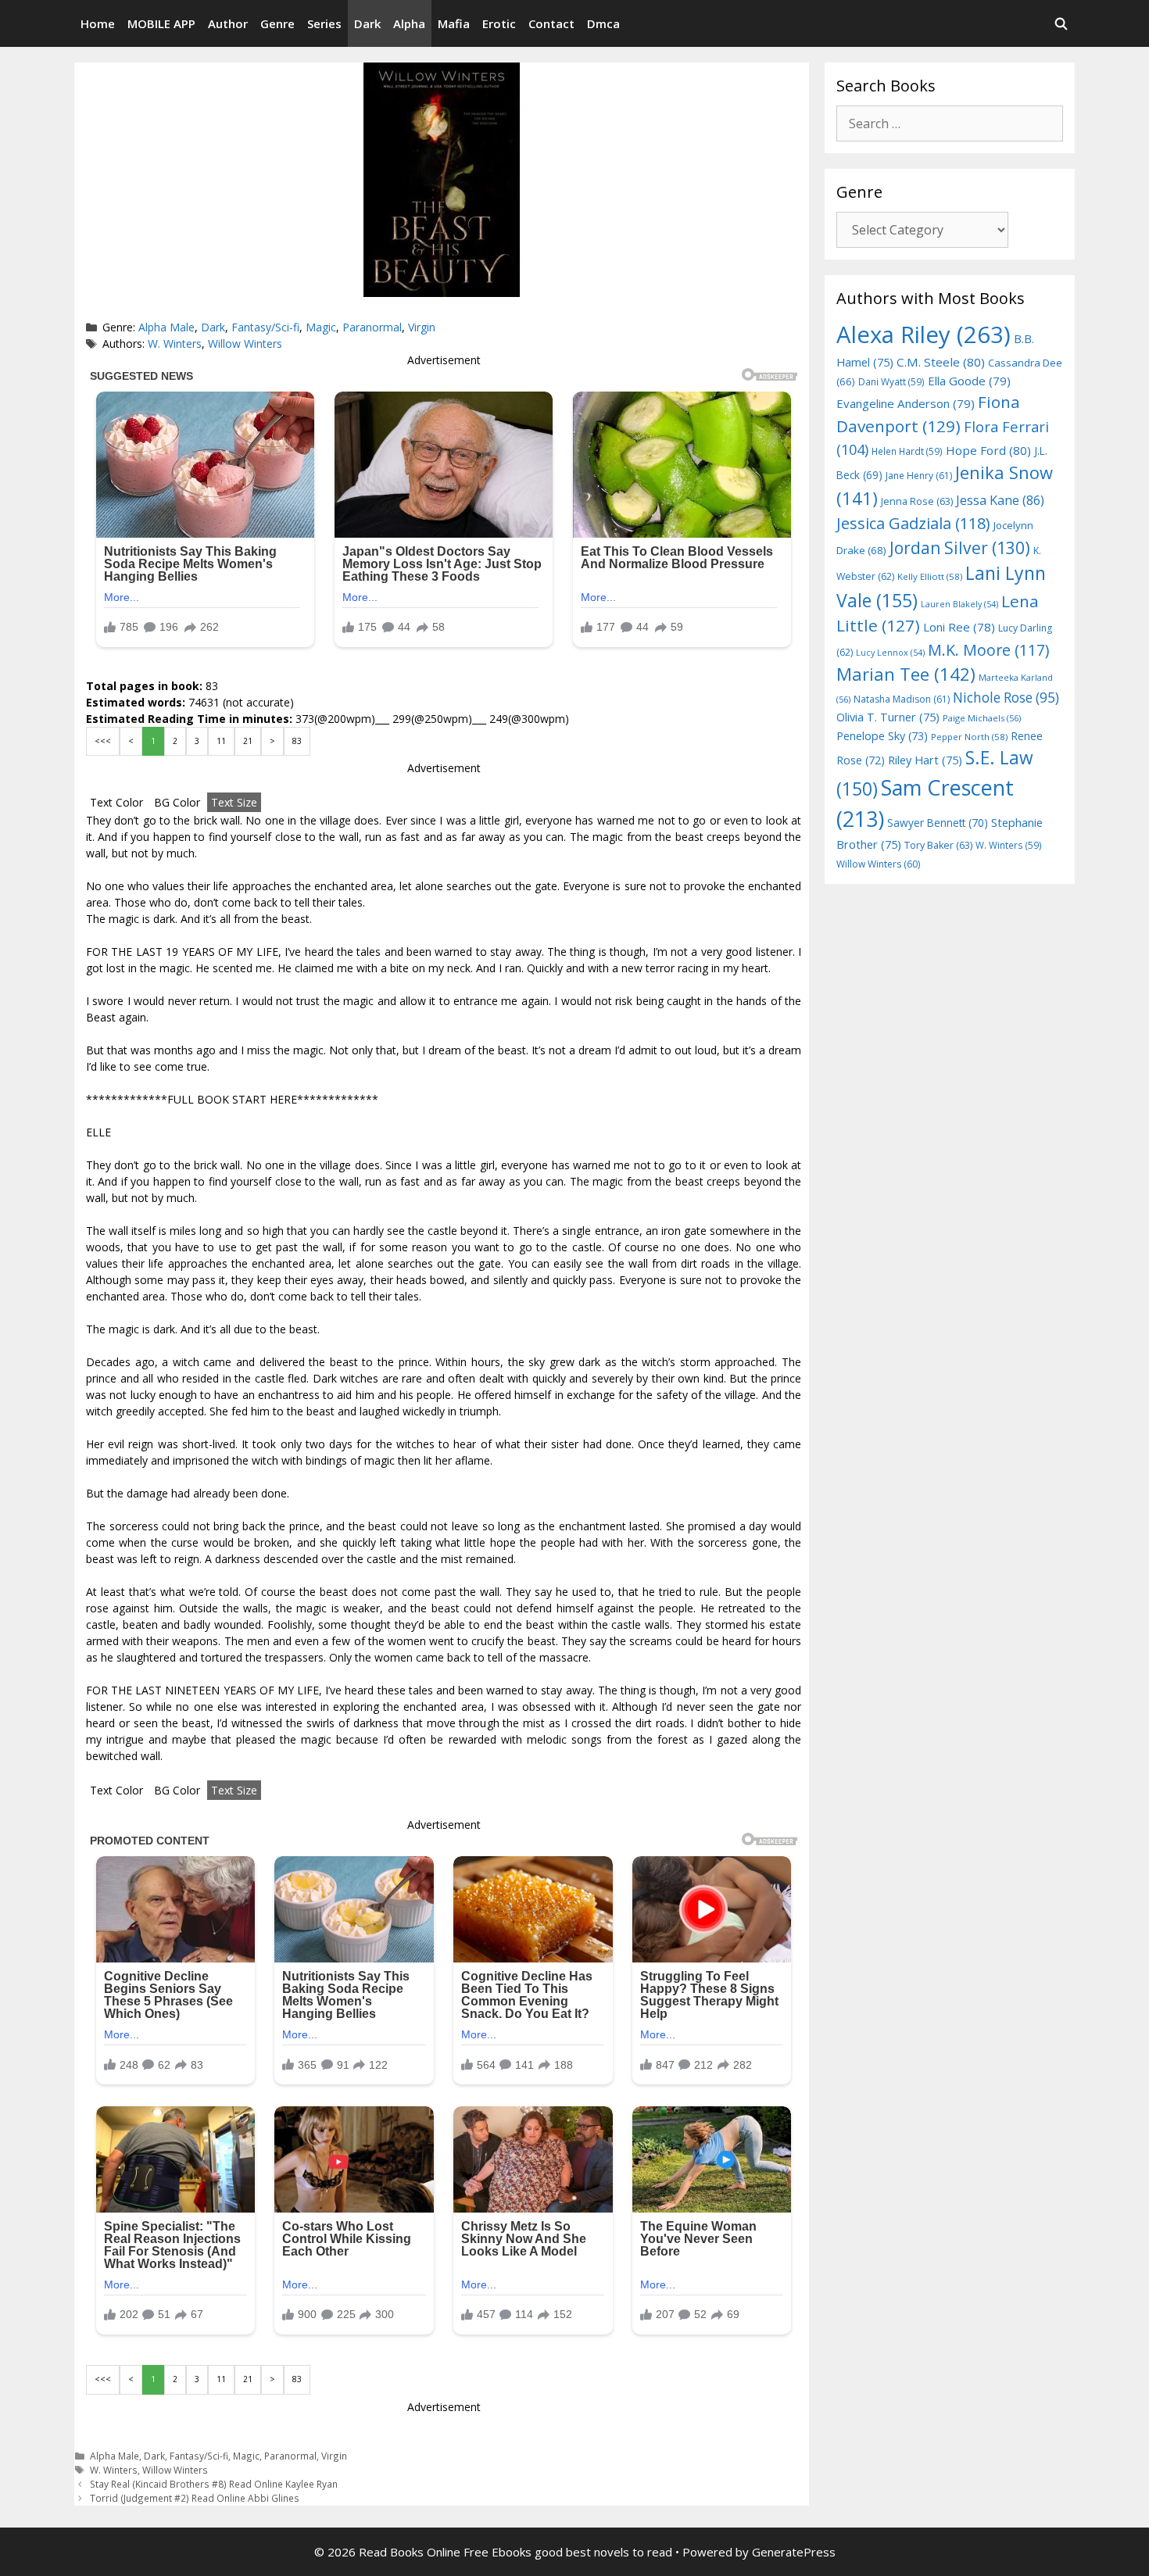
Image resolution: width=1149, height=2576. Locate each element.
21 (248, 741)
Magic (321, 327)
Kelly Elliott (930, 576)
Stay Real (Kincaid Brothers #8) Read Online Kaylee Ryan (214, 2484)
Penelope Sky (882, 736)
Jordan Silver (960, 547)
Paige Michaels (982, 718)
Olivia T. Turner (888, 717)
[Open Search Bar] (1061, 23)
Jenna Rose (917, 501)
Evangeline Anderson (906, 403)
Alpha (409, 23)
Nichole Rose (1006, 698)
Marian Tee (906, 674)
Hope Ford (988, 450)
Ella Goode (969, 381)
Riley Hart (925, 760)
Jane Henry (919, 476)
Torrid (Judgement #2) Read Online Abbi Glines (195, 2498)
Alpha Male (166, 327)
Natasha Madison (902, 699)
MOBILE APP (161, 23)
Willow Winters (245, 343)
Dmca (603, 23)
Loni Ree (959, 627)
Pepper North (969, 737)
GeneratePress (794, 2552)
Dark (367, 23)
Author (228, 23)
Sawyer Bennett (938, 823)
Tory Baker (938, 845)
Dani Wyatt (891, 381)
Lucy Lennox (890, 653)
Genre (277, 23)
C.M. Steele (941, 362)
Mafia (454, 23)
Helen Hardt (907, 451)
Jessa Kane (1000, 500)
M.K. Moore (988, 650)
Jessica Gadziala (913, 523)
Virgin (422, 327)
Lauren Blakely (959, 604)
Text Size (234, 802)
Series (324, 23)
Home (98, 23)
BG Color (177, 802)
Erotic (499, 23)
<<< (103, 741)
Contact (551, 23)
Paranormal (372, 327)
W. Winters (175, 343)
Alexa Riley (923, 335)
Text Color (116, 802)
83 (297, 741)
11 (221, 741)
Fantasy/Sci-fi (265, 327)
